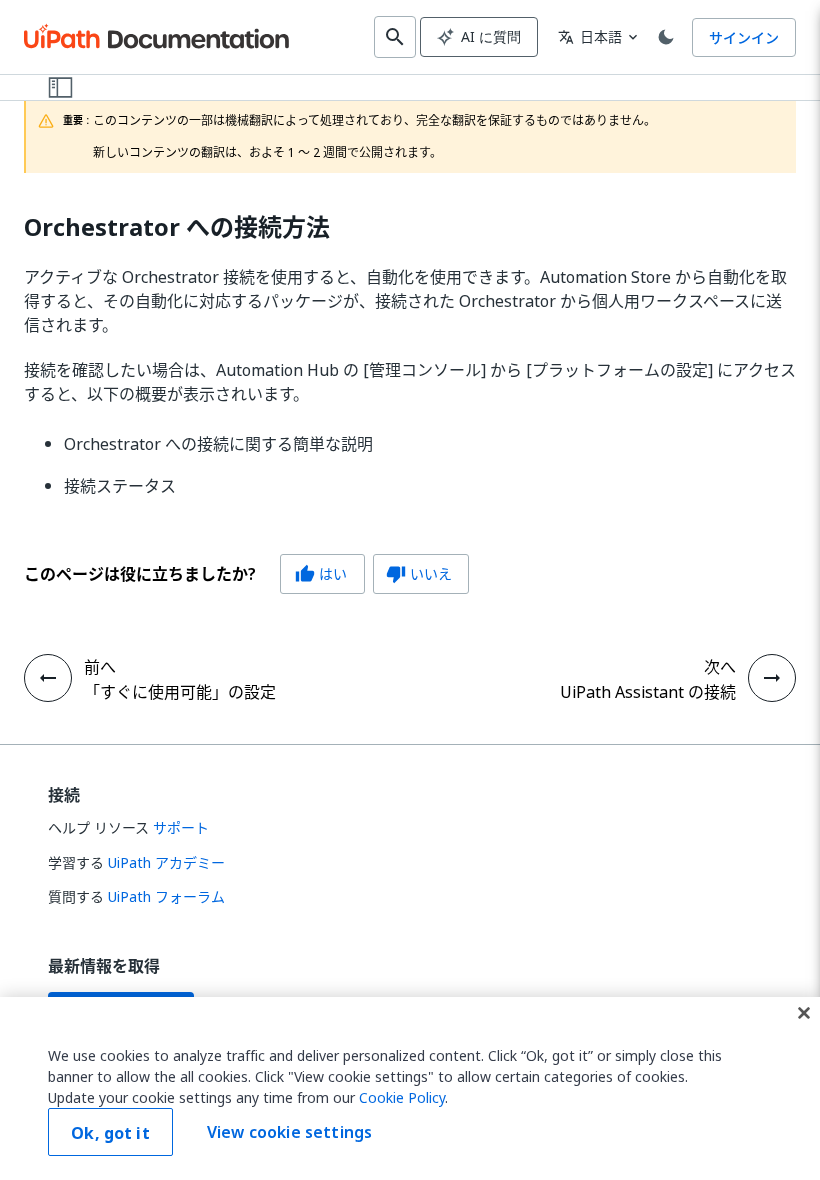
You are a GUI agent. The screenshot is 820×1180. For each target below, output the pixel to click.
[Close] (804, 1013)
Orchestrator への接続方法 (177, 227)
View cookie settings (289, 1132)
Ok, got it (110, 1133)
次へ (720, 667)
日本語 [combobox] (590, 36)
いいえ (419, 573)
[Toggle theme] (666, 37)
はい (321, 573)
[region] (410, 1088)
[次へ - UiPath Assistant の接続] (772, 678)
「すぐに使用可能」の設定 (180, 692)
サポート (181, 827)
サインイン (744, 37)
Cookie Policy (402, 1097)
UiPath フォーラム (166, 896)
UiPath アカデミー (166, 862)
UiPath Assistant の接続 (648, 692)
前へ (100, 667)
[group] (246, 574)
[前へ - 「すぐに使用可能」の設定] (48, 678)
